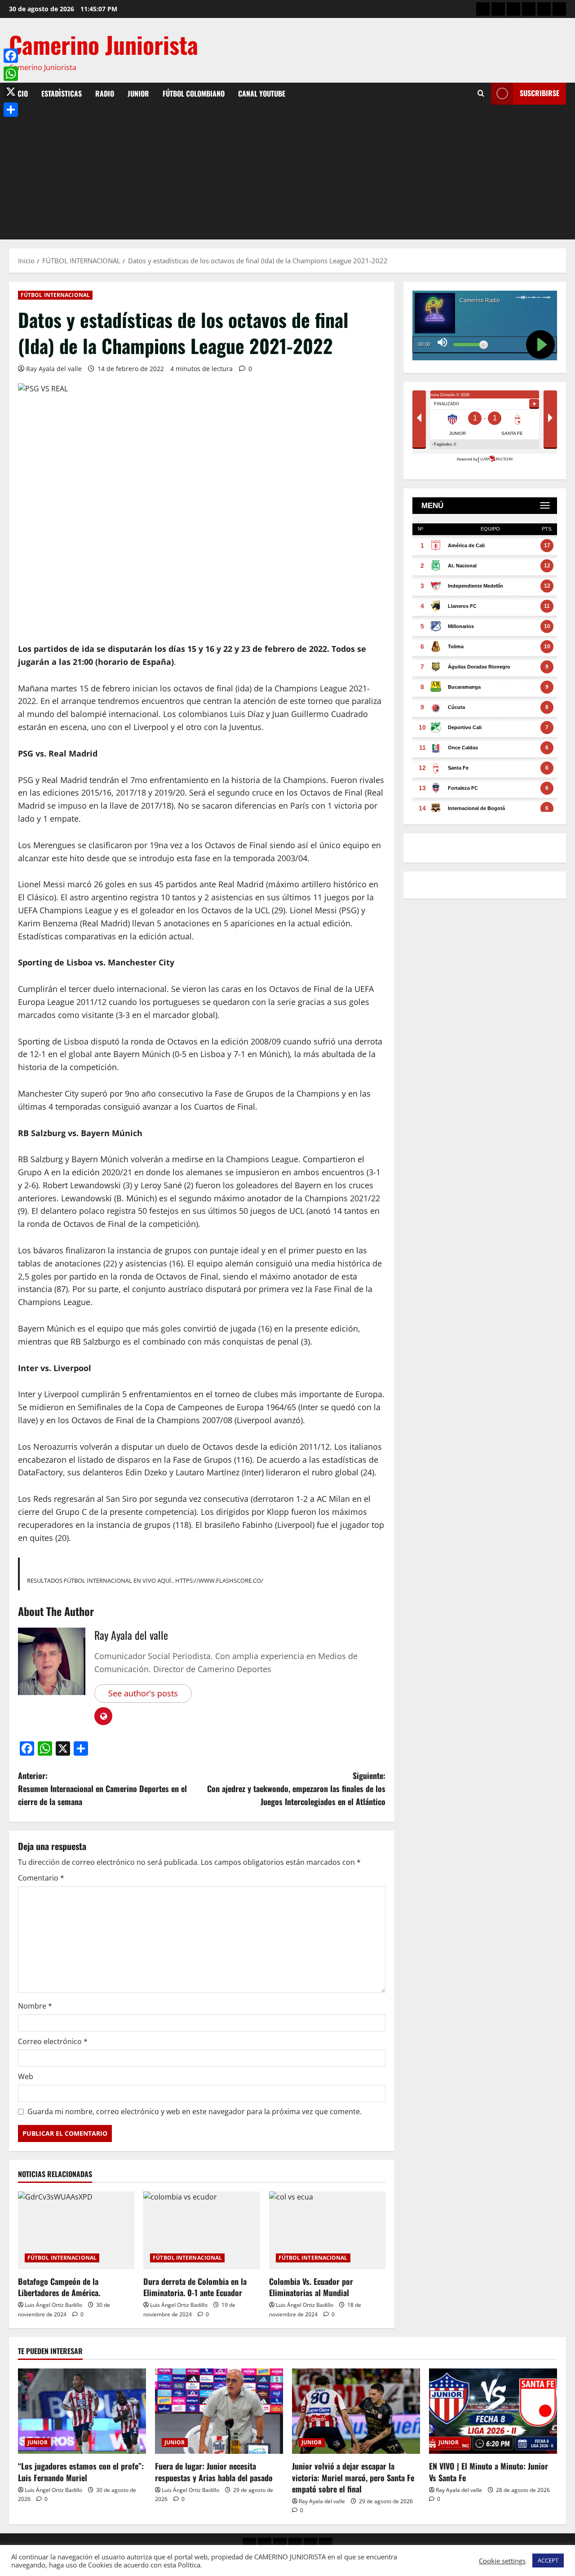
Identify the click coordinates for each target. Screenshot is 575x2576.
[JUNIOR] (529, 9)
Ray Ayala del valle (54, 369)
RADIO (105, 93)
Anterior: (102, 1788)
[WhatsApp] (11, 74)
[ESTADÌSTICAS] (498, 9)
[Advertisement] (287, 172)
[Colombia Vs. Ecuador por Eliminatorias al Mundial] (327, 2230)
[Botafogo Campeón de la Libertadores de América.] (76, 2230)
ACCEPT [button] (548, 2560)
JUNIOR (138, 93)
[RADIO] (513, 9)
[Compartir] (11, 110)
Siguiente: (296, 1788)
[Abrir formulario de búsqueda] (481, 93)
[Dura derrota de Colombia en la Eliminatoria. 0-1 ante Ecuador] (201, 2230)
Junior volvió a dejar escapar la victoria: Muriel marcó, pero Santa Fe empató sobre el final (353, 2477)
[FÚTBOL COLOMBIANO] (544, 9)
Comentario (41, 1878)
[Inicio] (483, 9)
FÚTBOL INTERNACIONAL (55, 295)
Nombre (35, 2006)
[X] (11, 92)
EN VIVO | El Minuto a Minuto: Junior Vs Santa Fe (489, 2472)
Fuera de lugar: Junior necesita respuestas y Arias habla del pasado (214, 2472)
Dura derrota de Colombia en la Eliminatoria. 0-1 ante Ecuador (195, 2287)
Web (26, 2076)
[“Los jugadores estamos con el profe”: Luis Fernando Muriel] (82, 2411)
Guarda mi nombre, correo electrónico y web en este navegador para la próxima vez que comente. (195, 2111)
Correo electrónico (53, 2041)
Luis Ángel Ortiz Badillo (53, 2305)
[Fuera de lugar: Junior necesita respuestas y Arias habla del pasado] (219, 2411)
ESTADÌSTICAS (62, 93)
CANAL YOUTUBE (262, 93)
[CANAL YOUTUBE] (559, 9)
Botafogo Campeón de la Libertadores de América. (59, 2287)
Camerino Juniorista (104, 44)
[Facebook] (11, 56)
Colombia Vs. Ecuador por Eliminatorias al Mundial (311, 2287)
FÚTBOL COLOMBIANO (194, 93)
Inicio (18, 93)
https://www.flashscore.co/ (219, 1580)
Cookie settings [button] (502, 2561)
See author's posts (143, 1693)
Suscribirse (540, 93)
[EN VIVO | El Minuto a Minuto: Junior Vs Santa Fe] (493, 2411)
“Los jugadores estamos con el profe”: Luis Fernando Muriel (81, 2472)
